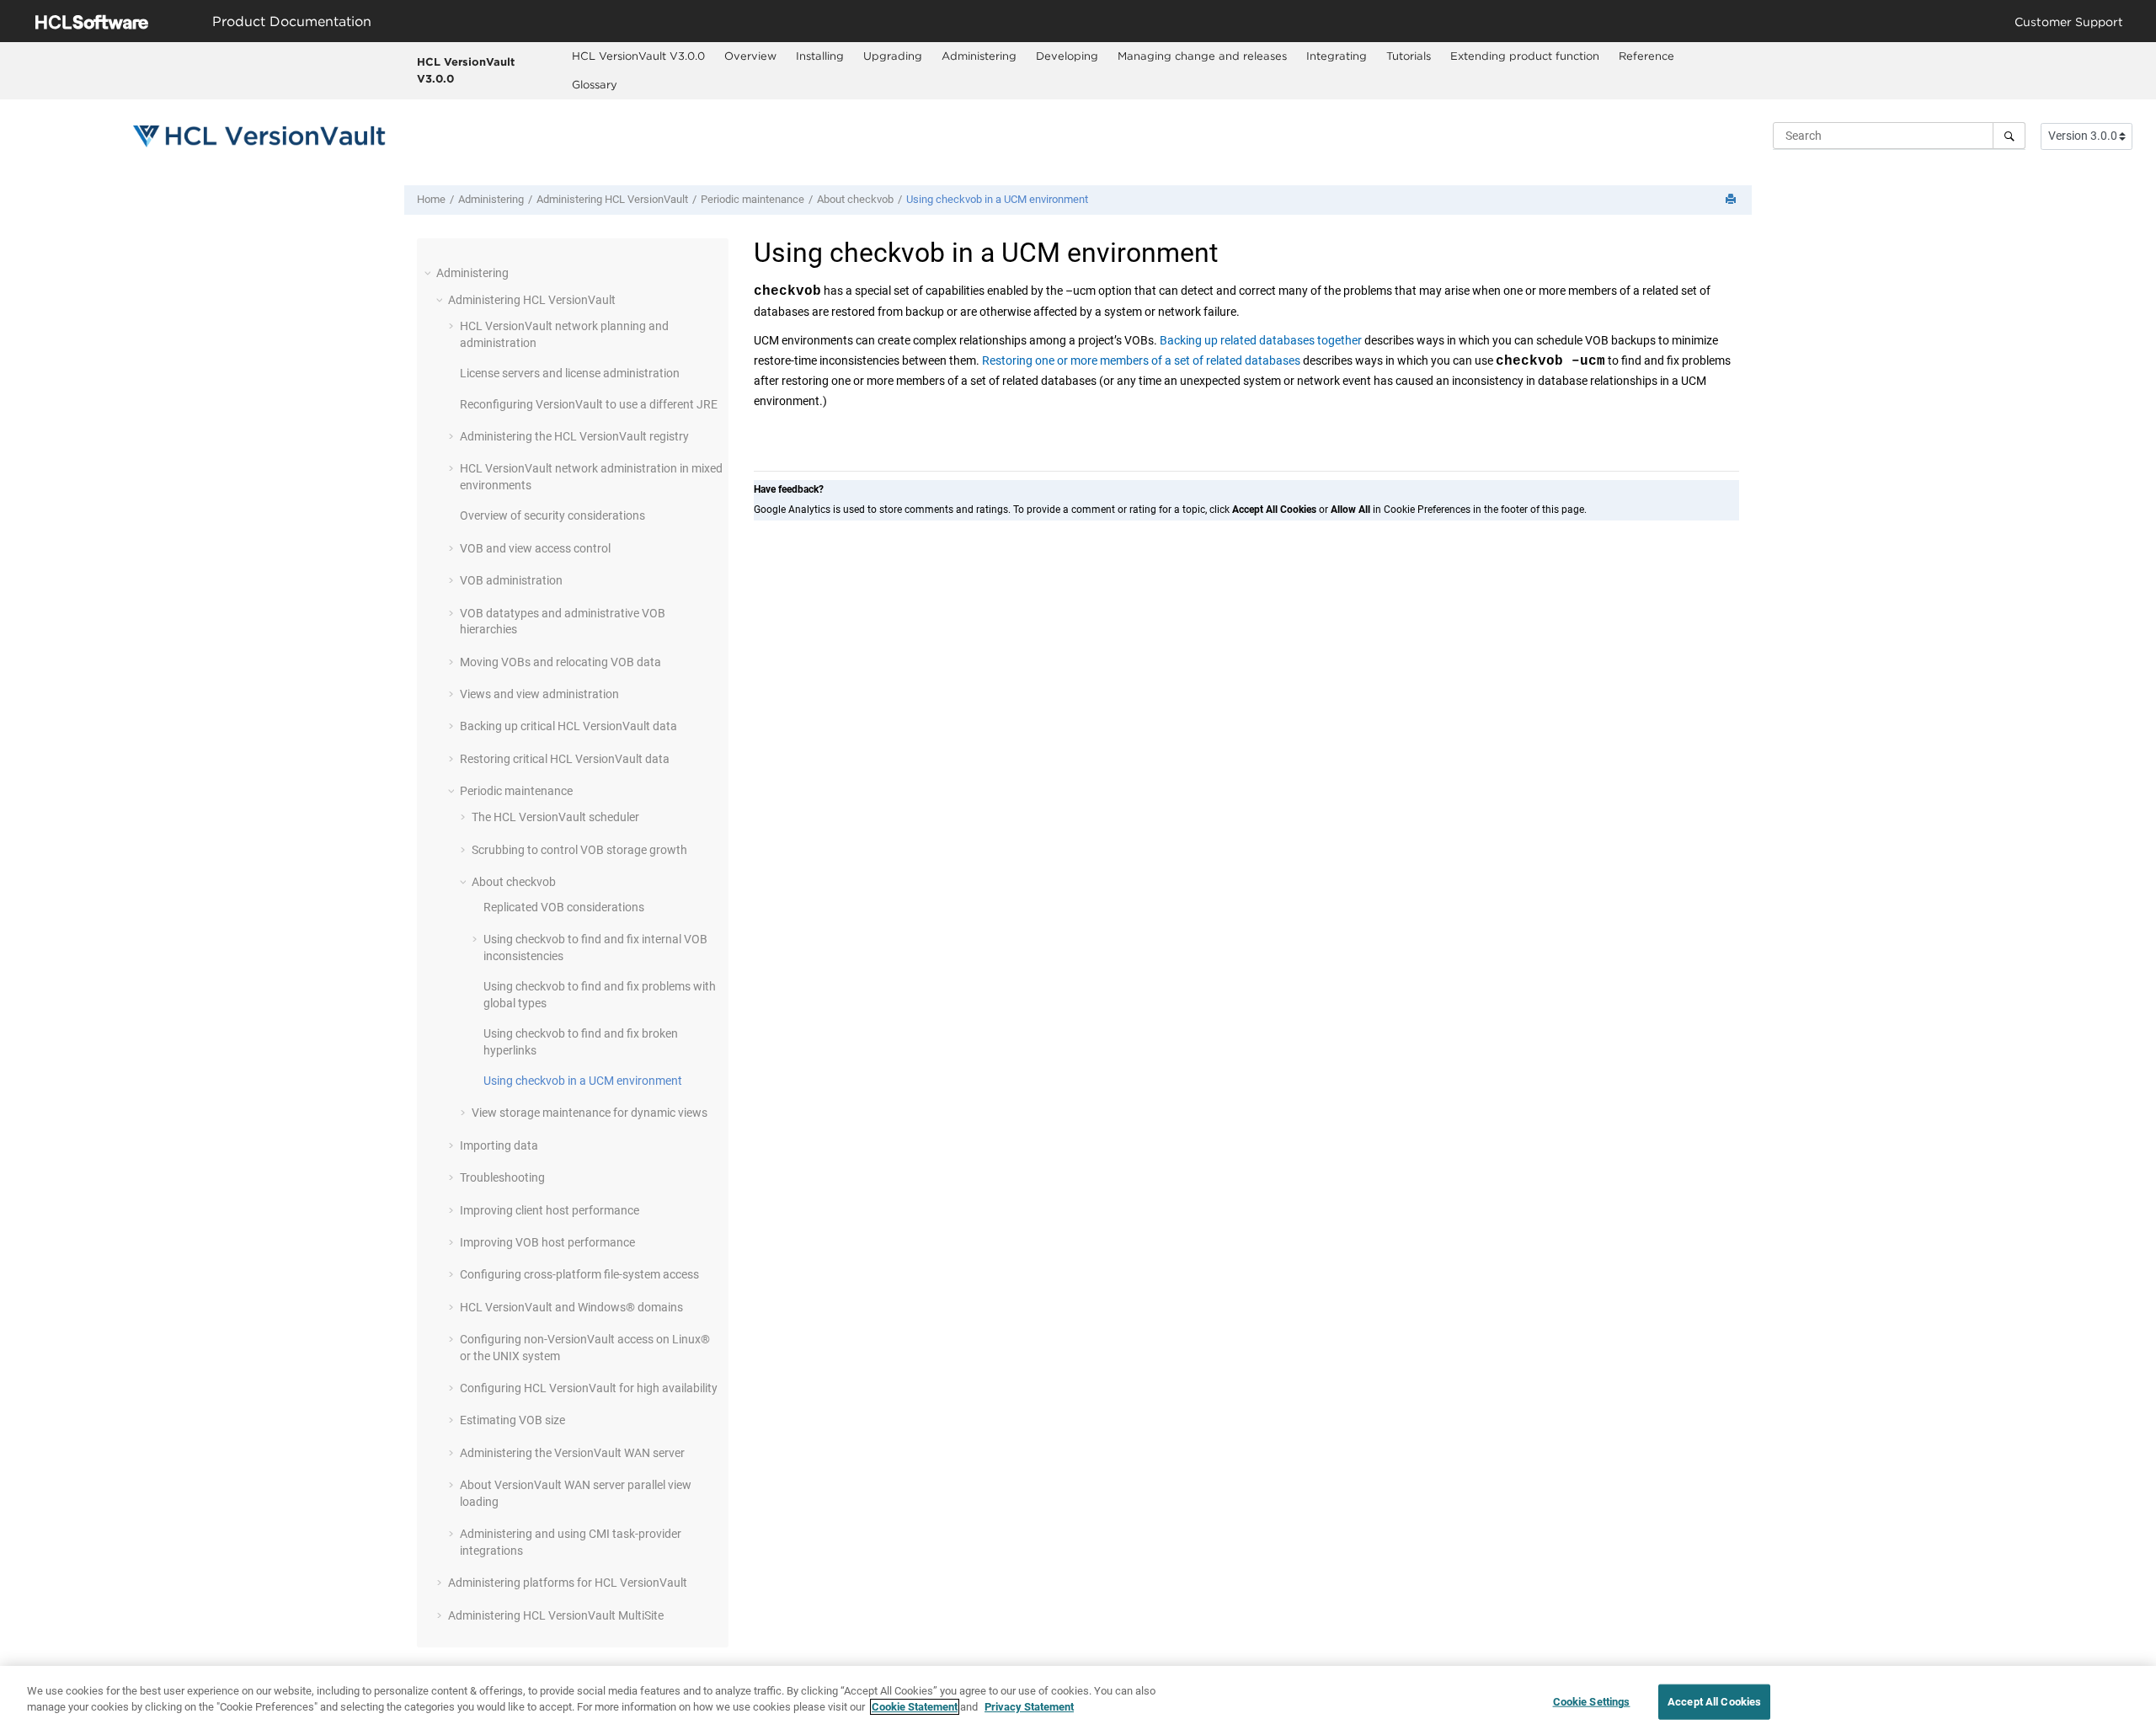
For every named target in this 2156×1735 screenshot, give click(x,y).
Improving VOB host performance (547, 1242)
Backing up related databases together (1261, 340)
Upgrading (893, 56)
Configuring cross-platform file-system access (579, 1274)
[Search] (2009, 136)
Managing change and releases (1202, 56)
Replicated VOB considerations (564, 907)
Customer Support (2069, 21)
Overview (750, 56)
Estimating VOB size (512, 1420)
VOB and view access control (535, 548)
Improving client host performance (550, 1210)
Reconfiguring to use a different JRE (589, 404)
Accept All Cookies (1714, 1702)
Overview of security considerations (552, 515)
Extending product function (1525, 56)
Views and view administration (539, 694)
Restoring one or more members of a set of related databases (1141, 360)
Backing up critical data (568, 726)
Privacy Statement (1029, 1707)
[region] (1078, 1700)
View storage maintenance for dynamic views (590, 1113)
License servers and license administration (570, 373)
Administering (979, 56)
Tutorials (1409, 56)
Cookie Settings (1592, 1702)
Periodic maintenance (752, 199)
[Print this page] (1732, 200)
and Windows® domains (571, 1307)
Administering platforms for (568, 1583)
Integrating (1337, 56)
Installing (820, 56)
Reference (1646, 56)
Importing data (499, 1145)
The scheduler (555, 817)
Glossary (595, 84)
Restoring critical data (565, 759)
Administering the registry (574, 436)
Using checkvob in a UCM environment (997, 199)
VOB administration (511, 580)
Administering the (572, 1453)
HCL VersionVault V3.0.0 (466, 70)
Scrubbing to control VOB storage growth (579, 850)
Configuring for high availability (589, 1388)
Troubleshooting (502, 1177)
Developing (1067, 56)
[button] (430, 273)
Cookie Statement (915, 1707)
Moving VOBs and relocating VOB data (560, 662)
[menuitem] (639, 56)
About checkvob (855, 199)
